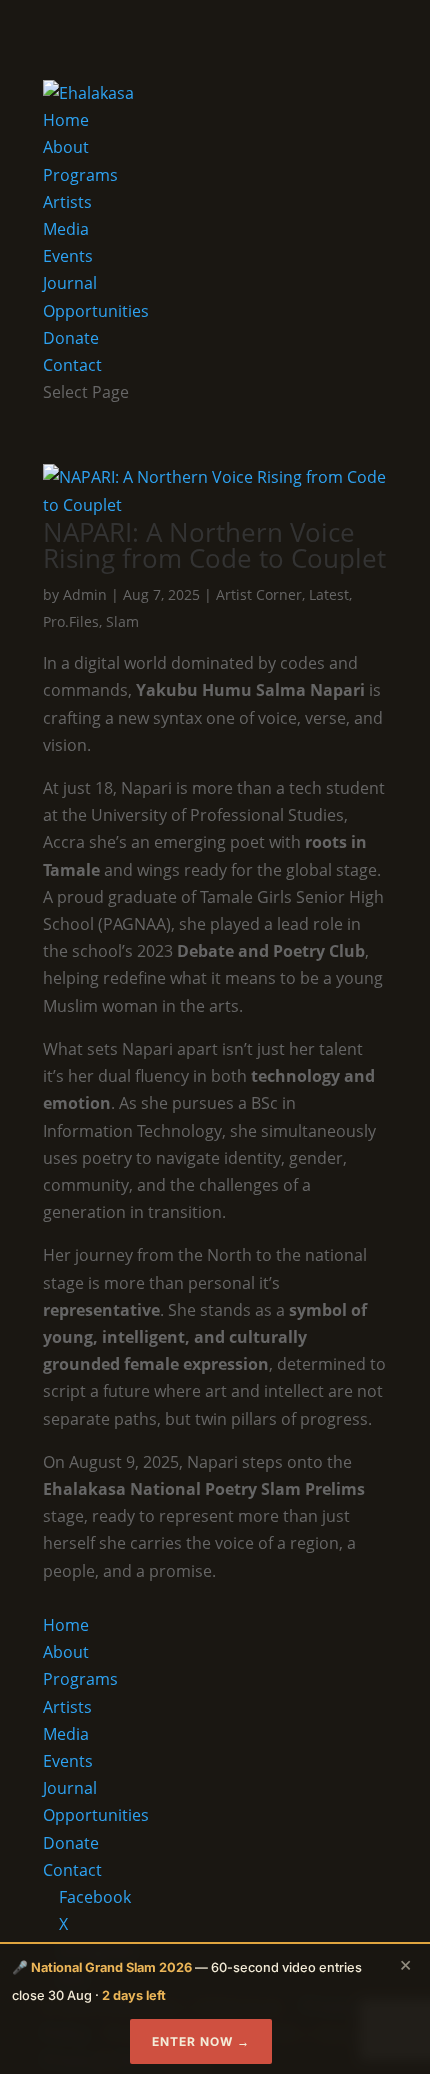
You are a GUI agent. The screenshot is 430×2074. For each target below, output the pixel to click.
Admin (85, 594)
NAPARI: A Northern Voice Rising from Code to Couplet (214, 545)
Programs (80, 175)
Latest (329, 594)
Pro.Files (71, 621)
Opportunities (96, 311)
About (66, 147)
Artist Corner (259, 594)
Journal (70, 283)
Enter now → (201, 2041)
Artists (67, 202)
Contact (72, 365)
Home (66, 120)
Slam (122, 621)
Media (66, 229)
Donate (71, 338)
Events (68, 256)
